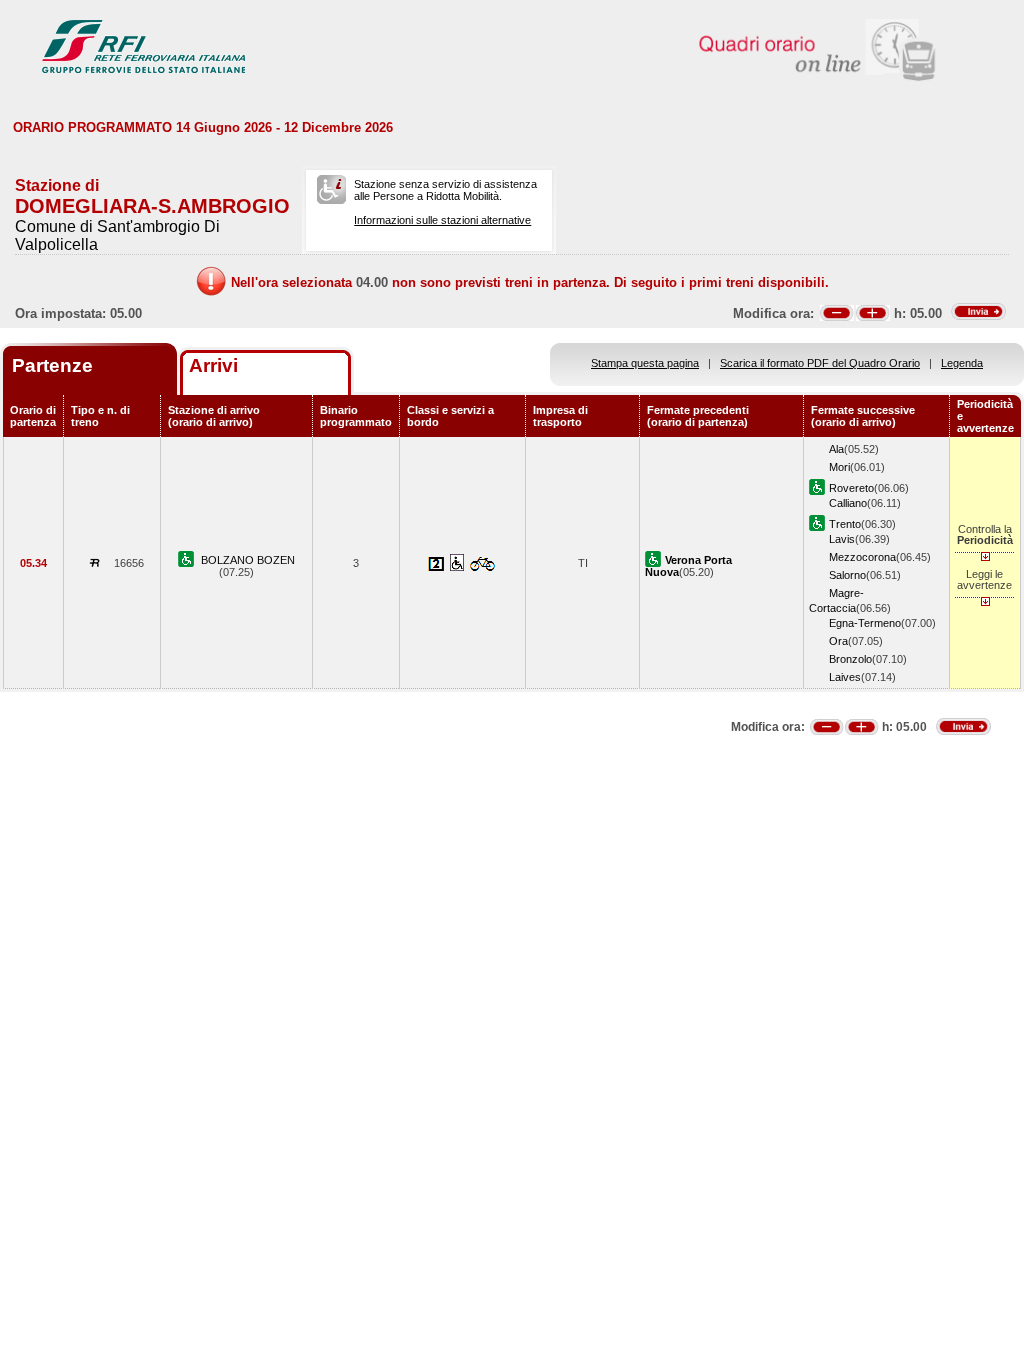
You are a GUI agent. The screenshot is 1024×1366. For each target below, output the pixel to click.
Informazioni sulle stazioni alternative (442, 220)
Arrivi (213, 365)
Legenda (962, 363)
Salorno (847, 575)
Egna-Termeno (865, 623)
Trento (845, 524)
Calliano (848, 503)
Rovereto (851, 488)
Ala (836, 449)
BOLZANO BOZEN (248, 560)
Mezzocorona (862, 557)
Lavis (842, 539)
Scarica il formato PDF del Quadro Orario (820, 363)
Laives (845, 677)
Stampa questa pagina (645, 363)
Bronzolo (850, 659)
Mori (839, 467)
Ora (838, 641)
